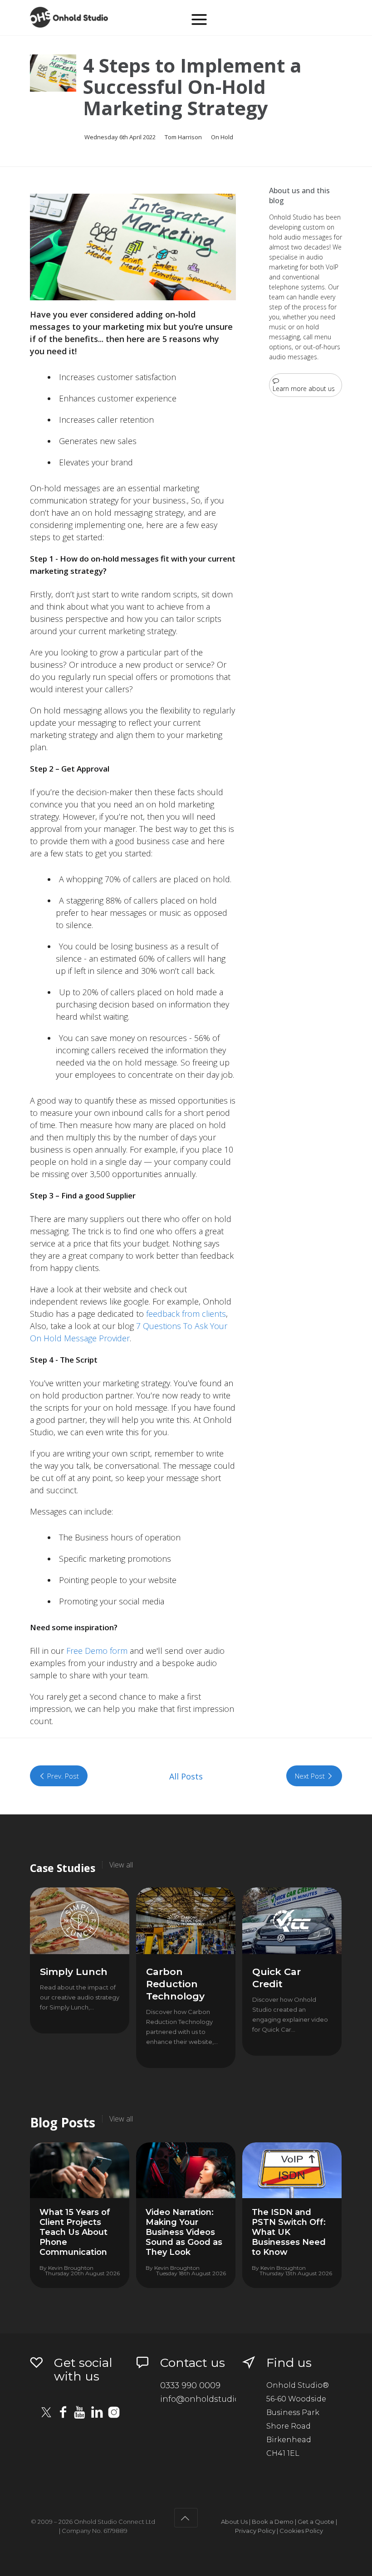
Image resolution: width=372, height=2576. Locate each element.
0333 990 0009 (190, 2385)
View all (121, 1865)
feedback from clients (186, 1314)
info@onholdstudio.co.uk (211, 2399)
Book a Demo (273, 2522)
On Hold (222, 137)
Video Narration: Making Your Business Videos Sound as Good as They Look (184, 2232)
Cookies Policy (301, 2531)
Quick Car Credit (277, 1978)
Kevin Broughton (71, 2268)
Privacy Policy (255, 2531)
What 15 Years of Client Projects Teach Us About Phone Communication (75, 2232)
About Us (234, 2522)
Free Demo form (97, 1651)
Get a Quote (316, 2522)
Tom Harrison (183, 137)
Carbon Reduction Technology (175, 1984)
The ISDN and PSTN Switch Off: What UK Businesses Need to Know (289, 2232)
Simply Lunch (74, 1972)
